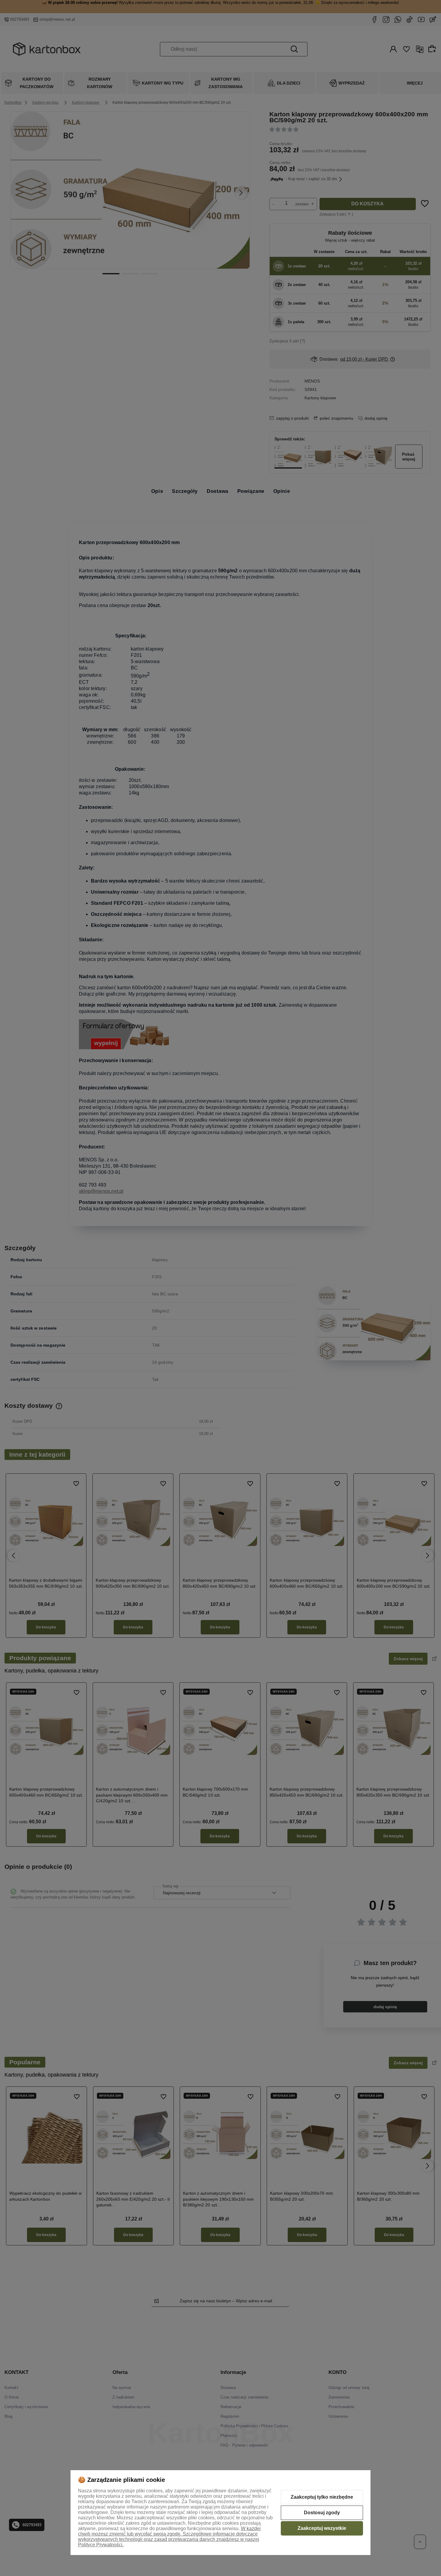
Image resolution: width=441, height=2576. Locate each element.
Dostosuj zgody (322, 2513)
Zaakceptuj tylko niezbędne (322, 2497)
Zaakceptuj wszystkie (322, 2528)
